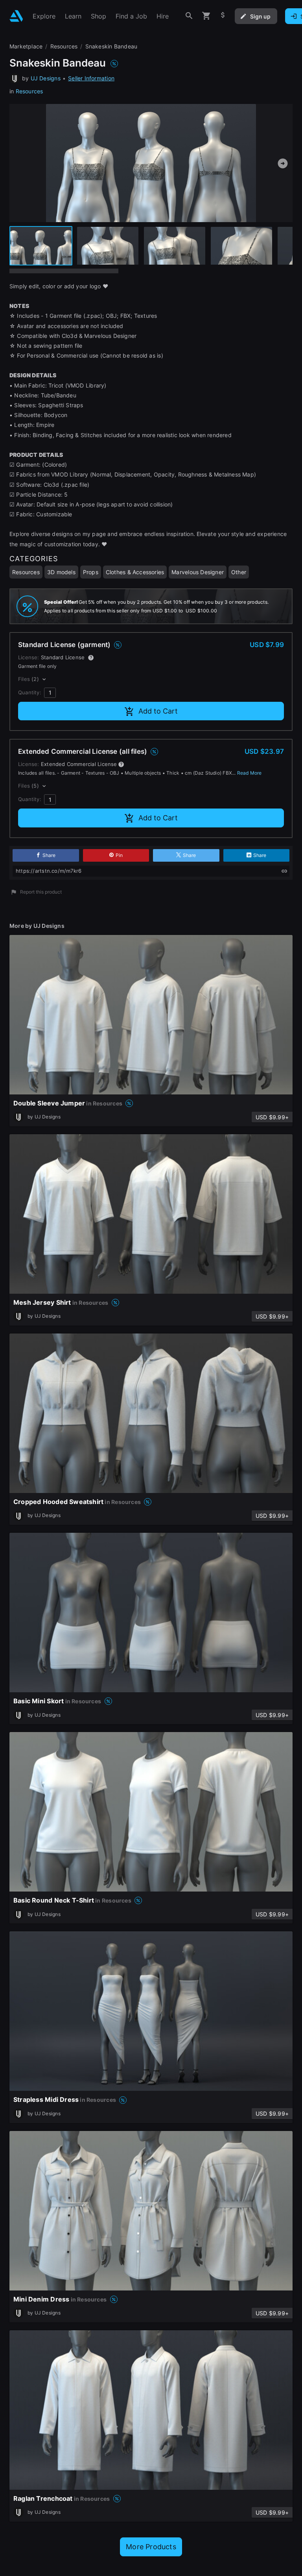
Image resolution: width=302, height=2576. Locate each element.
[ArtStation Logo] (16, 16)
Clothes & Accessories (135, 572)
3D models (61, 572)
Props (91, 572)
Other (239, 572)
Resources (29, 91)
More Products (151, 2547)
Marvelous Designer (198, 572)
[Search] (189, 16)
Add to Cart (158, 711)
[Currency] (223, 16)
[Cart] (206, 16)
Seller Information (91, 78)
